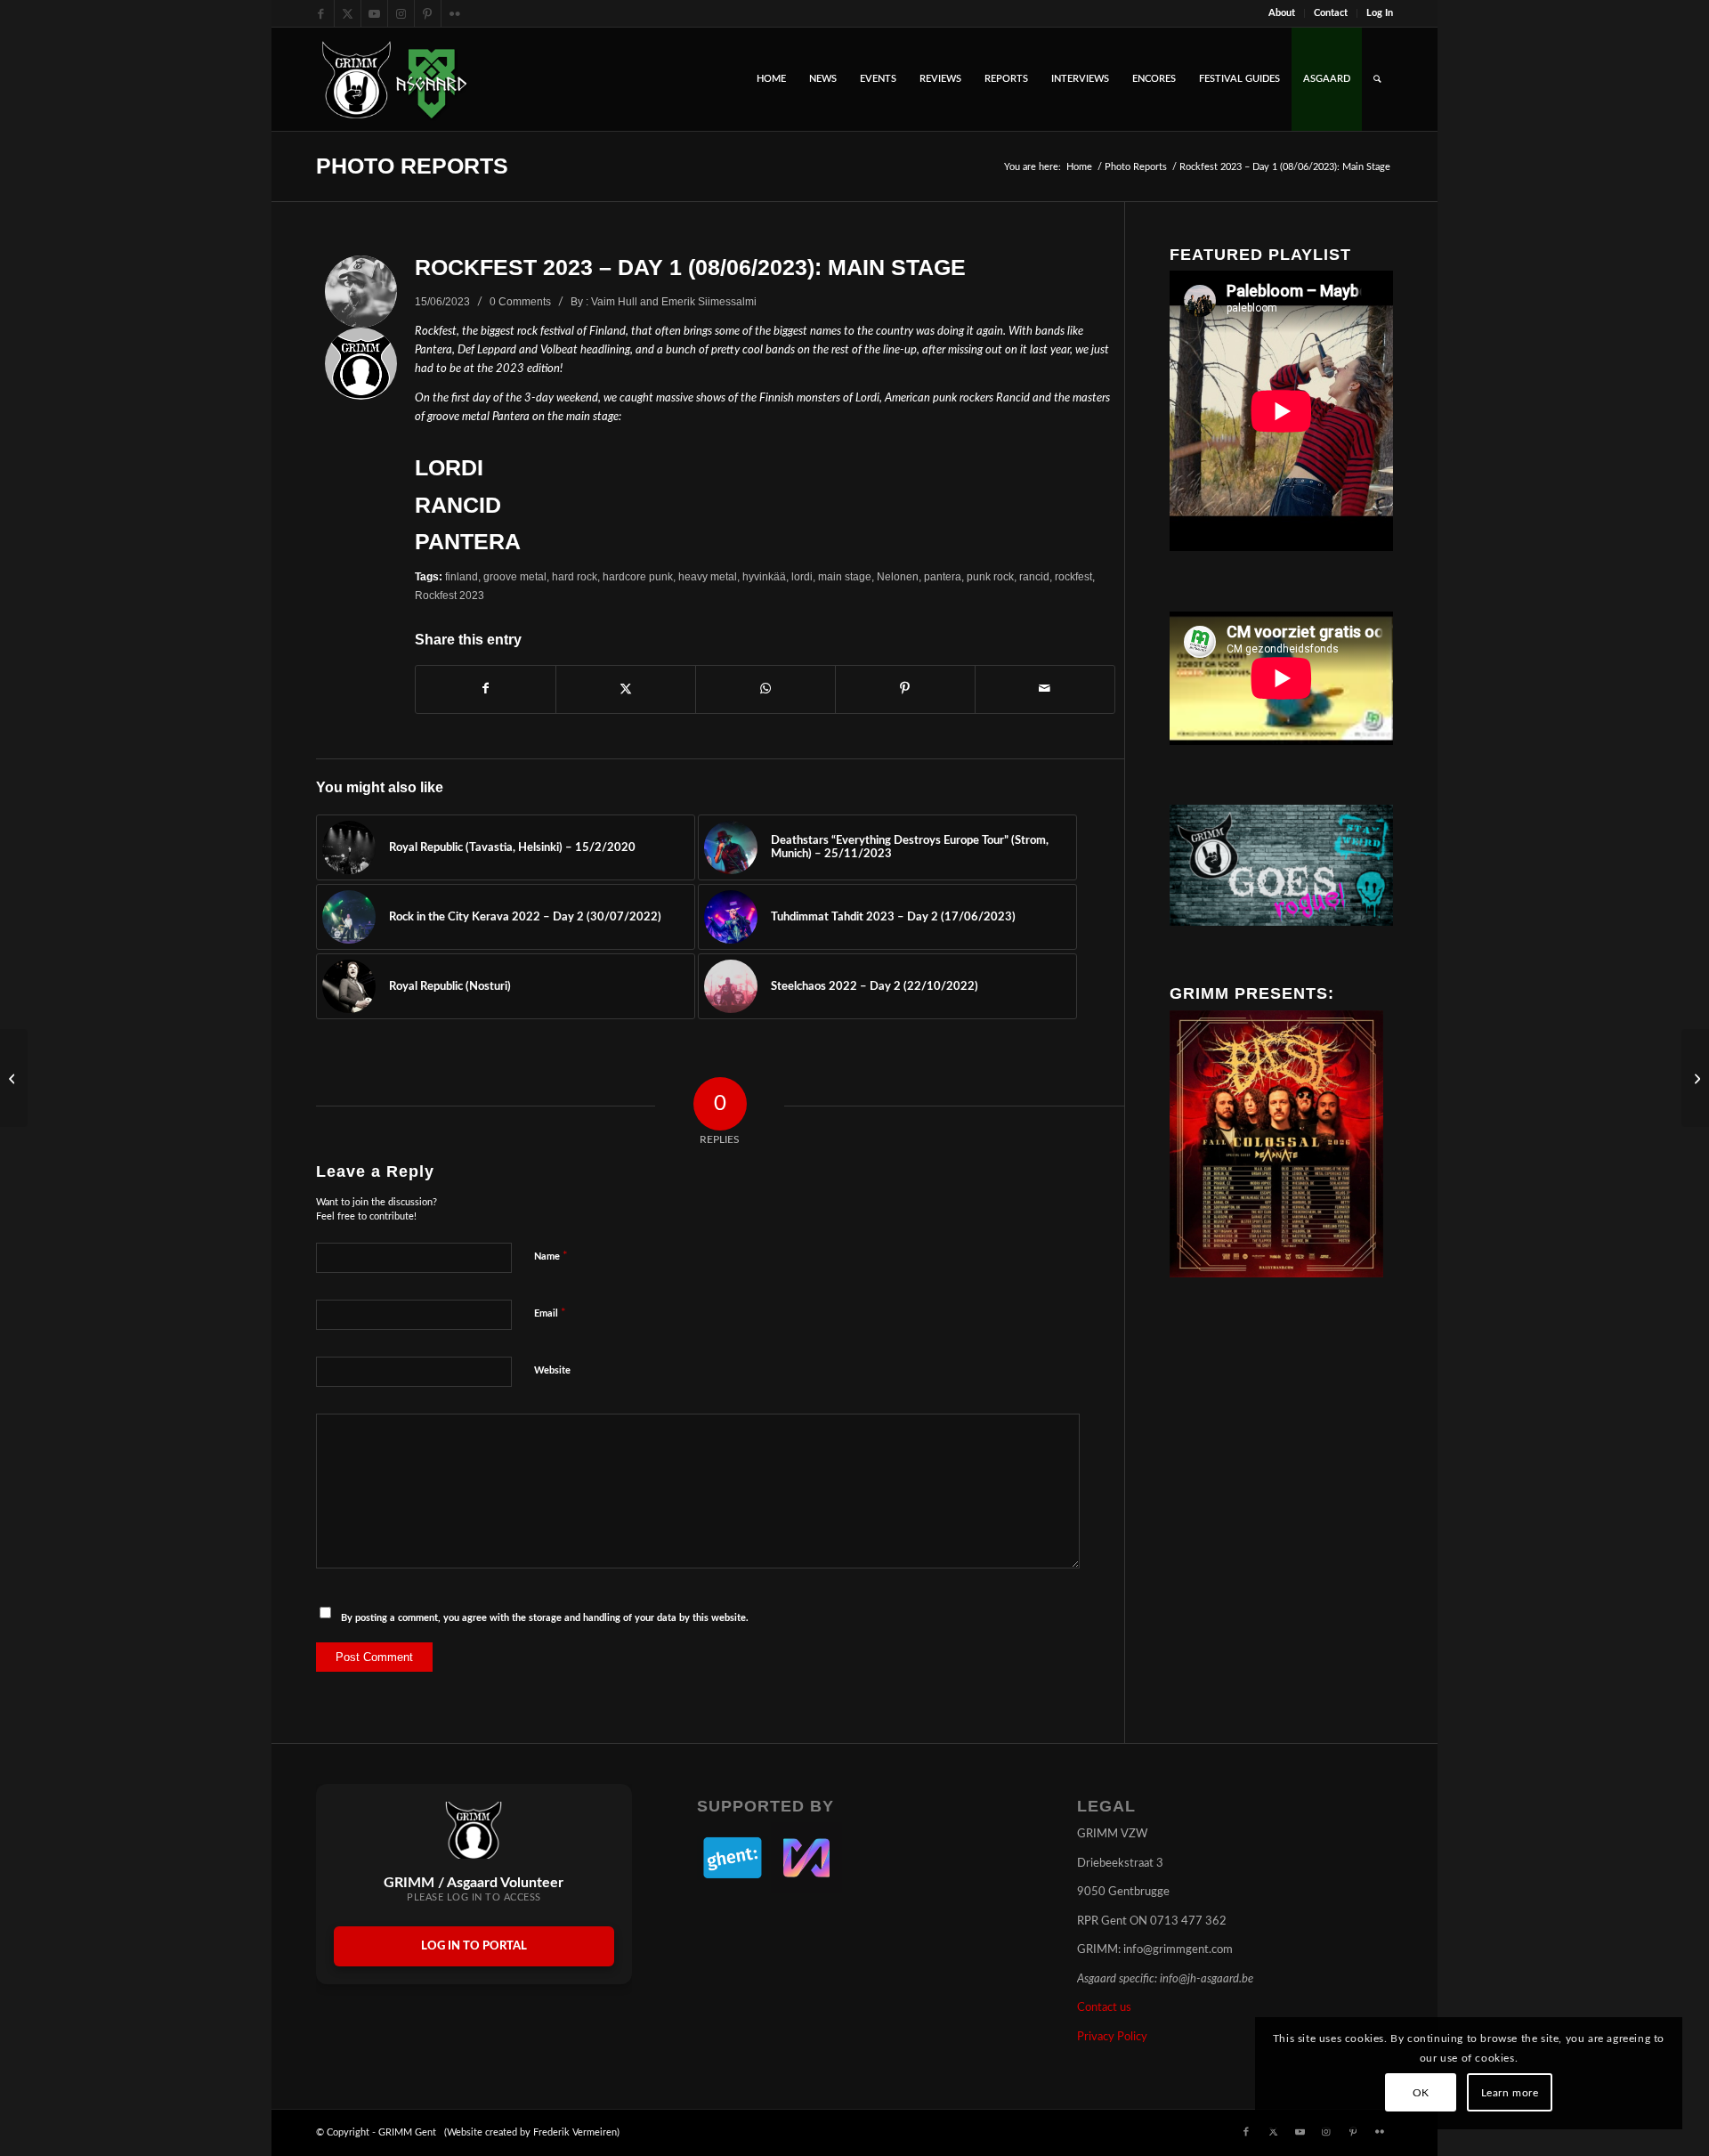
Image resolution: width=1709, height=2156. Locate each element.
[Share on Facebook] (486, 689)
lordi (802, 576)
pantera (943, 576)
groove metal (515, 576)
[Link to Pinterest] (428, 13)
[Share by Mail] (1045, 689)
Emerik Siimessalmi (709, 301)
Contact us (1104, 2008)
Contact (1331, 13)
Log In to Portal (474, 1946)
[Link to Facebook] (321, 13)
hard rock (575, 576)
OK (1421, 2093)
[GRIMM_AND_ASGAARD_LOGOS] (394, 79)
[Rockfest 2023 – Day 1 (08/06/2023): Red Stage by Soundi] (1695, 1078)
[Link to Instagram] (401, 13)
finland (462, 576)
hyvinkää (764, 576)
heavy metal (708, 576)
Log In (1380, 13)
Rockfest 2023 (450, 595)
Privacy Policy (1112, 2037)
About (1282, 13)
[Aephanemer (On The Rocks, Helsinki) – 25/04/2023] (14, 1078)
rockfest (1073, 576)
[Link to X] (348, 13)
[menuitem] (1282, 13)
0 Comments (520, 301)
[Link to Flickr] (455, 13)
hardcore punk (638, 576)
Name (551, 1256)
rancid (1034, 576)
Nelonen (898, 576)
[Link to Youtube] (374, 13)
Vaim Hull (614, 301)
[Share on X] (626, 689)
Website (552, 1370)
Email (550, 1313)
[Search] (1377, 79)
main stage (845, 576)
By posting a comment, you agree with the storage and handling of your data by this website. (545, 1618)
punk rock (990, 576)
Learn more (1510, 2093)
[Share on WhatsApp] (765, 689)
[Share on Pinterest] (905, 689)
